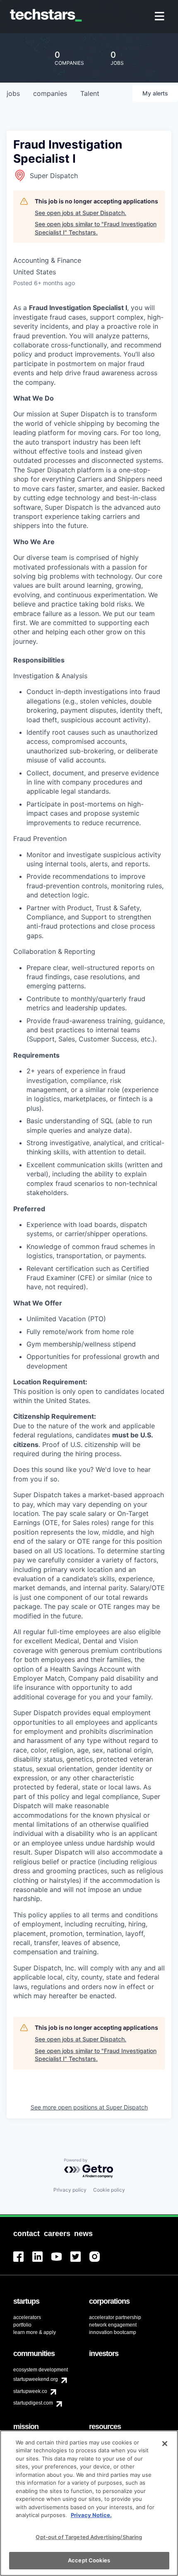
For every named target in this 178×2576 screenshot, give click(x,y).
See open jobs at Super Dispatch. (81, 213)
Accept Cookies (89, 2560)
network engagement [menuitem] (113, 2325)
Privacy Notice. (91, 2515)
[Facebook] (23, 2262)
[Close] (165, 2444)
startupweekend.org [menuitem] (36, 2379)
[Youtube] (61, 2262)
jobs (13, 93)
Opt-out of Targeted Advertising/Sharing (89, 2537)
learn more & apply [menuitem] (35, 2332)
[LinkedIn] (42, 2262)
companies (50, 93)
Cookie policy (109, 2190)
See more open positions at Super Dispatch (89, 2107)
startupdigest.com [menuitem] (33, 2403)
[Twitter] (80, 2262)
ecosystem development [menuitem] (41, 2370)
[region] (89, 2503)
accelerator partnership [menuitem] (115, 2317)
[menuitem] (160, 17)
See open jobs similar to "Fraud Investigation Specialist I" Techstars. (96, 228)
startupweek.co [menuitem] (30, 2391)
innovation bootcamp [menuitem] (113, 2332)
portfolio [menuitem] (22, 2325)
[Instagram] (99, 2262)
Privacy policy (70, 2190)
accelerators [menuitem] (27, 2317)
